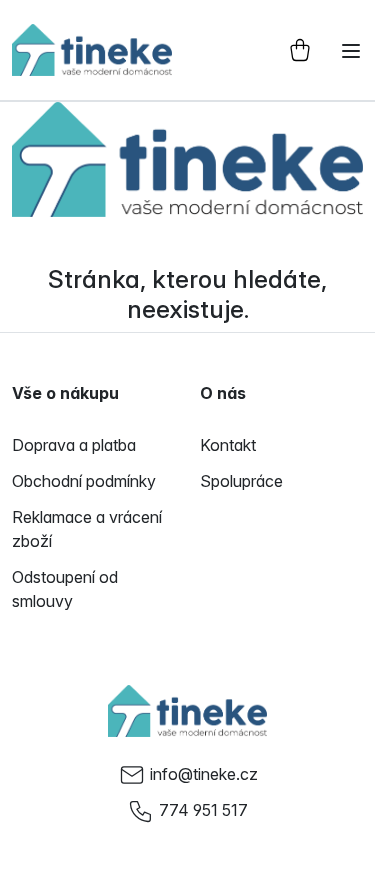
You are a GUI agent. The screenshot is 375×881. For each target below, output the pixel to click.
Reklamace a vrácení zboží (87, 529)
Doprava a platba (74, 445)
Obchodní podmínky (84, 481)
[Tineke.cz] (188, 711)
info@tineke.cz (204, 774)
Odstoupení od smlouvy (65, 589)
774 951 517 (203, 810)
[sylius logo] (92, 50)
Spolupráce (241, 481)
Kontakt (228, 445)
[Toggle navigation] (351, 51)
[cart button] (300, 50)
